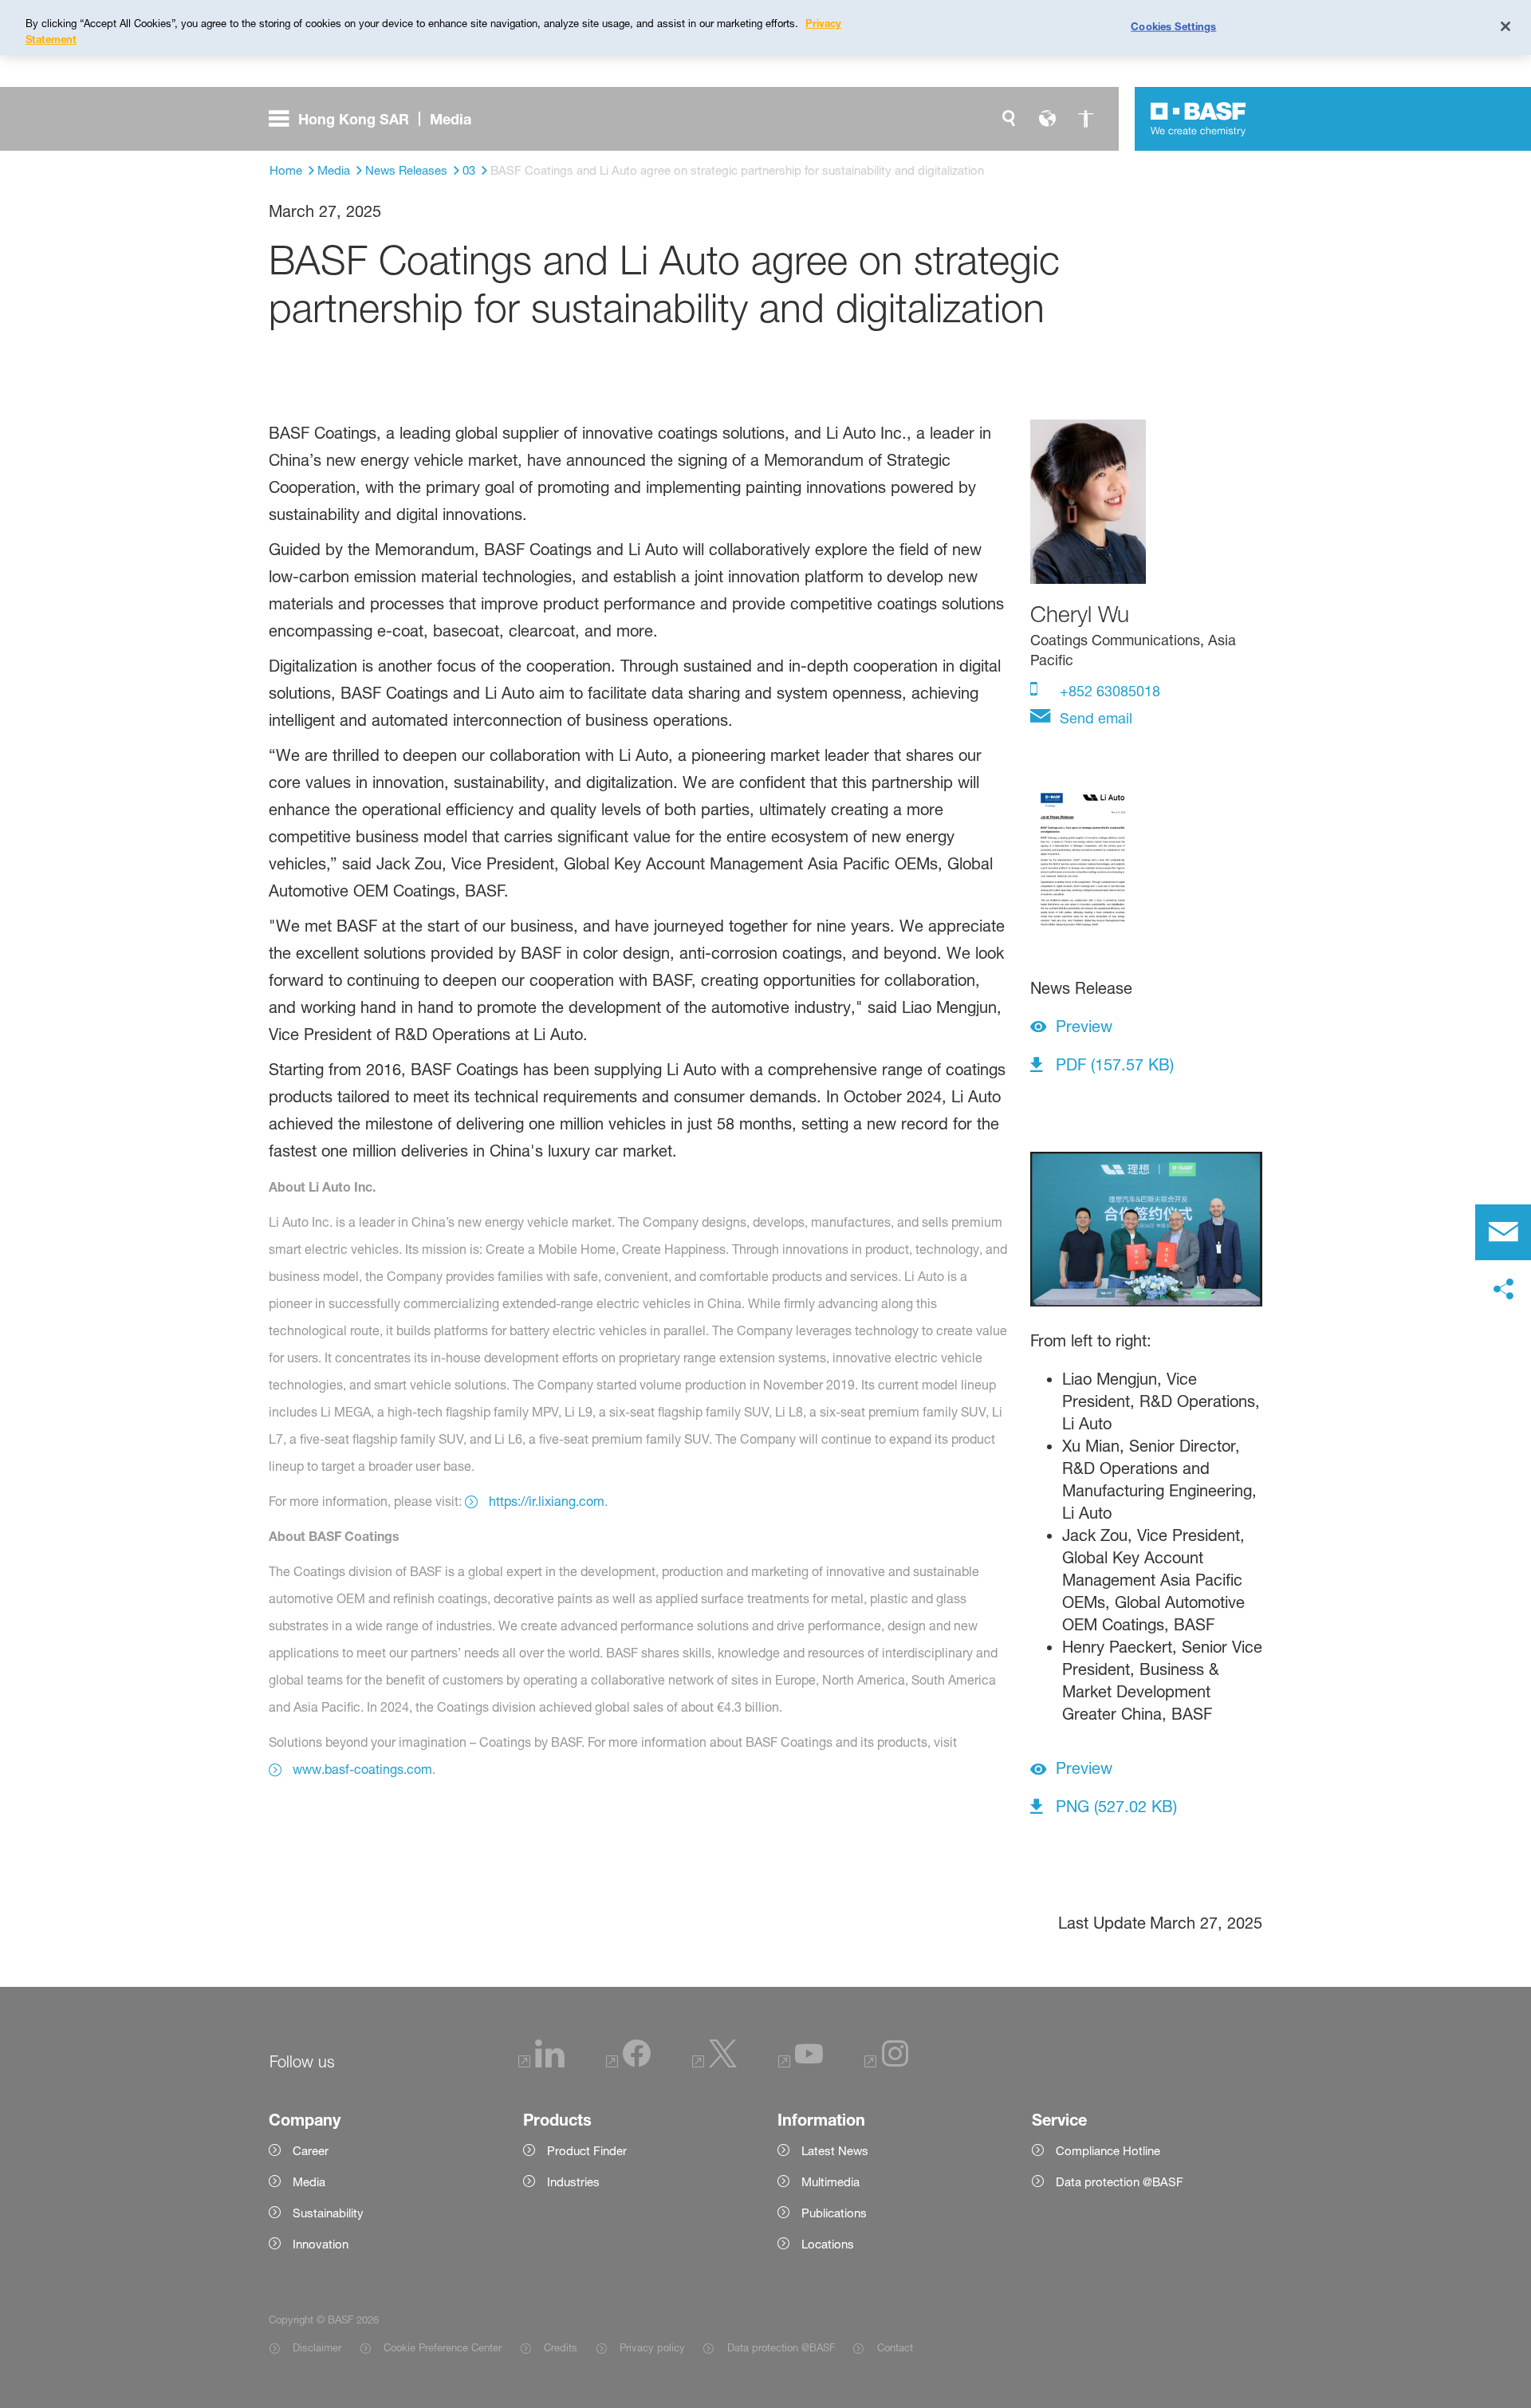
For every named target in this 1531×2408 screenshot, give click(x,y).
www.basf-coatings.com (362, 1769)
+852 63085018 (1108, 691)
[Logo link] (1198, 119)
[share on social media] (1503, 1290)
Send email (1094, 718)
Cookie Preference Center (443, 2347)
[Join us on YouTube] (801, 2063)
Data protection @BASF (781, 2347)
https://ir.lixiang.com (547, 1501)
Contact (895, 2347)
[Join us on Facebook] (628, 2063)
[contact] (1503, 1232)
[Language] (1047, 119)
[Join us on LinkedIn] (541, 2063)
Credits (561, 2347)
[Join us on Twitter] (714, 2063)
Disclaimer (317, 2347)
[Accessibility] (1085, 119)
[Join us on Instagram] (887, 2063)
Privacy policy (652, 2347)
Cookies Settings (1173, 26)
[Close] (1505, 26)
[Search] (1009, 119)
